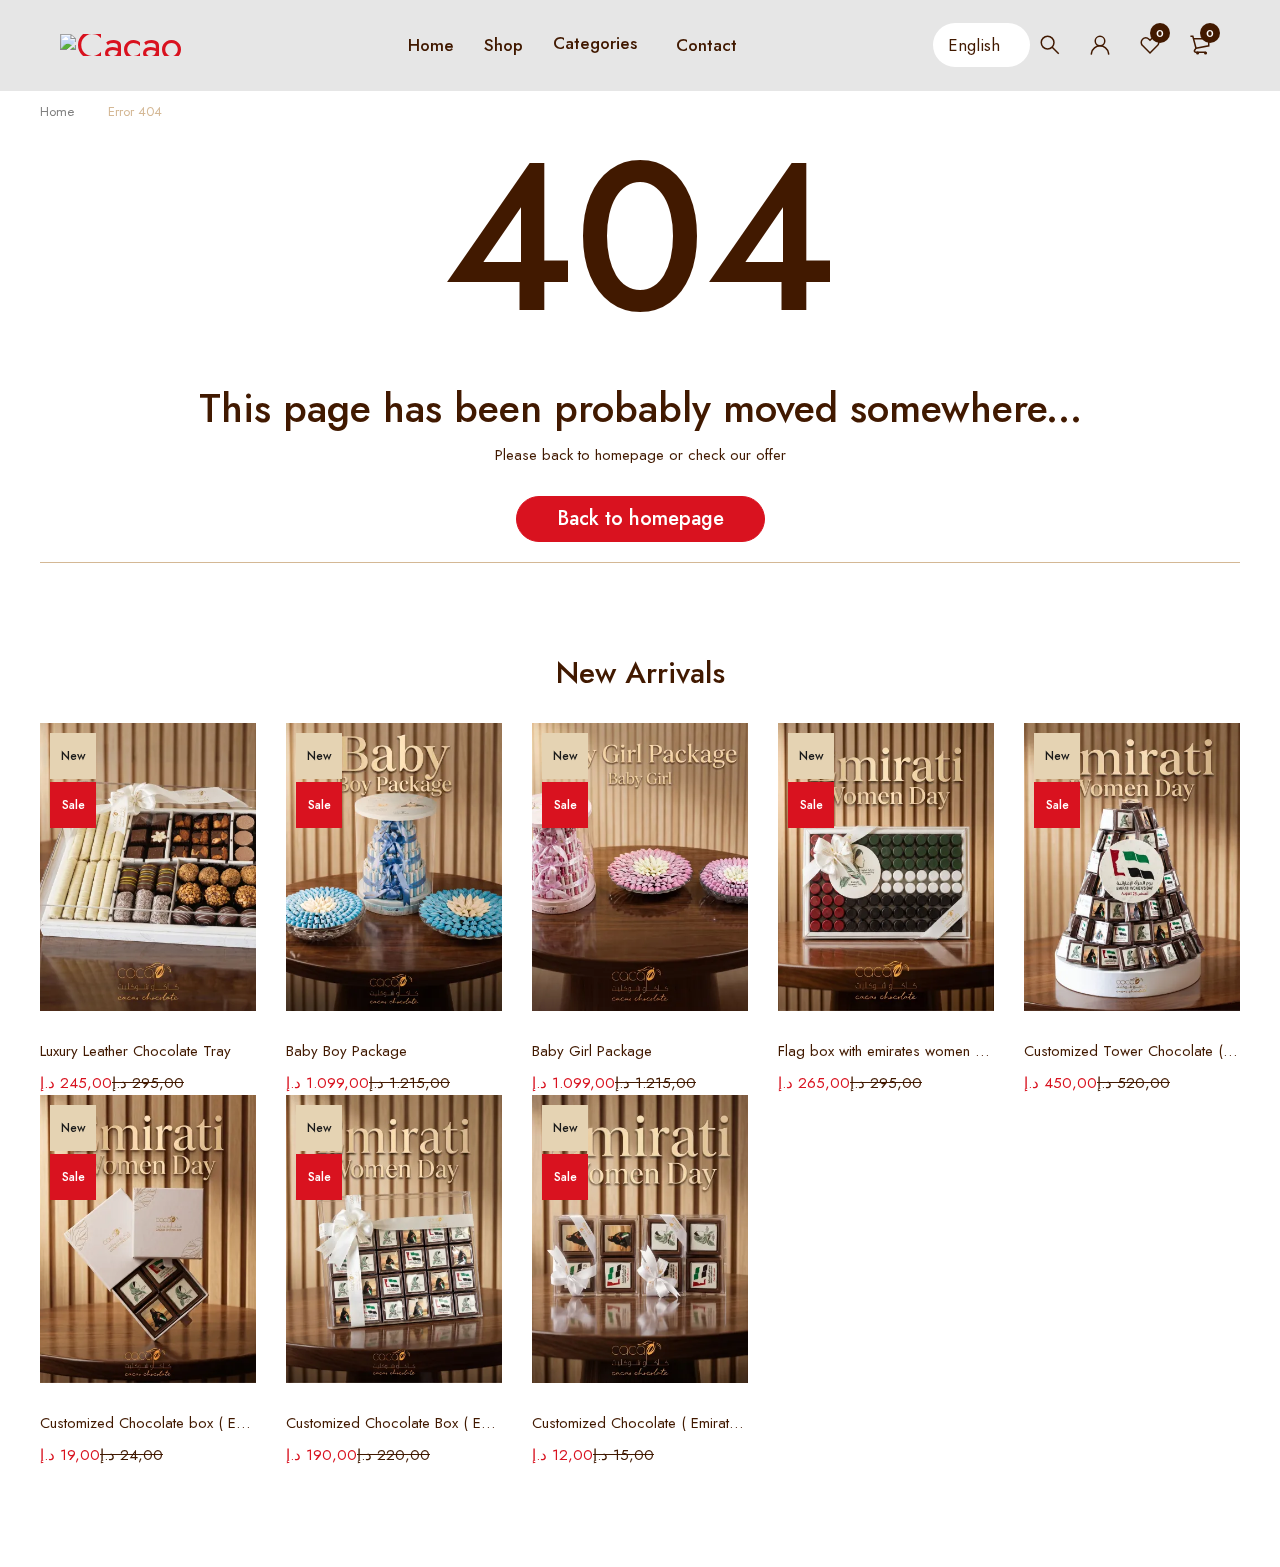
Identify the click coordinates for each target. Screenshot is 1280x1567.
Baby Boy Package (346, 1051)
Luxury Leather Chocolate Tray (135, 1051)
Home (57, 111)
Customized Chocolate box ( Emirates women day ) (148, 1423)
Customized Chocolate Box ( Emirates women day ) (394, 1423)
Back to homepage (640, 518)
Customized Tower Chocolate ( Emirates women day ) (1132, 1051)
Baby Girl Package (592, 1051)
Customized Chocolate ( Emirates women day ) (640, 1423)
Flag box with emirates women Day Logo (886, 1051)
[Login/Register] (1100, 45)
